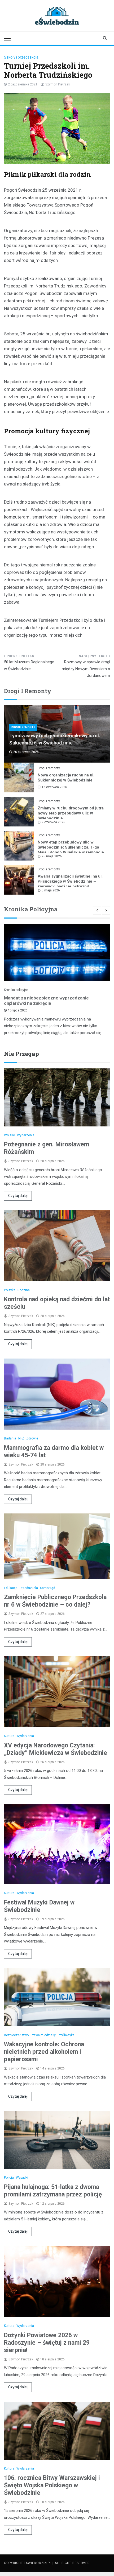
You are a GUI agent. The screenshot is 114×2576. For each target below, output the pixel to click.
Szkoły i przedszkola (21, 57)
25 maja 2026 (52, 856)
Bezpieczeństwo (16, 2035)
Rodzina (24, 1290)
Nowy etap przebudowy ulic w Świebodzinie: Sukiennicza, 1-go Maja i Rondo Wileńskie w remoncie (71, 847)
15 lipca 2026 (18, 1010)
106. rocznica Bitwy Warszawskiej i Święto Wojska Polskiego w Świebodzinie (52, 2485)
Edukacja (11, 1588)
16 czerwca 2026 (54, 787)
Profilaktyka (66, 2035)
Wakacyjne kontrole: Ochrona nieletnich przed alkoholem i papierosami (44, 2052)
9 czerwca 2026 (53, 822)
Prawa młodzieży (43, 2035)
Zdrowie (32, 1438)
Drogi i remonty (23, 727)
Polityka (10, 1290)
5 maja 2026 (51, 890)
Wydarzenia (26, 1135)
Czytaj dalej (18, 1196)
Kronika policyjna (16, 990)
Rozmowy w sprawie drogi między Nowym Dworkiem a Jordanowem (86, 669)
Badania (10, 1438)
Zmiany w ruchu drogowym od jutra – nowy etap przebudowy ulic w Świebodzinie (73, 813)
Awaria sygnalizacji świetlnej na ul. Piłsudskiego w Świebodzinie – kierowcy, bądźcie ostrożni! (70, 881)
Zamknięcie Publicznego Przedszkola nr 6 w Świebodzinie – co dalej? (55, 1601)
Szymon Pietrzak (58, 84)
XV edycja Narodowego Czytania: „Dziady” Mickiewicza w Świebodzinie (56, 1749)
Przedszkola (29, 1588)
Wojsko (9, 1135)
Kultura (9, 1736)
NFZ (21, 1438)
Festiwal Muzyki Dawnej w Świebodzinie (39, 1906)
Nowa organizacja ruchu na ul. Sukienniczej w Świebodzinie (66, 778)
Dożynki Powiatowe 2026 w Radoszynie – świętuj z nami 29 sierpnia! (47, 2343)
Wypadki (22, 2178)
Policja (9, 2178)
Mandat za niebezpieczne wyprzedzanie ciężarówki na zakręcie (46, 1001)
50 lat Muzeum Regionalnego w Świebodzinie (29, 665)
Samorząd (48, 1588)
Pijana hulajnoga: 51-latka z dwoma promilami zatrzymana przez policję (53, 2191)
